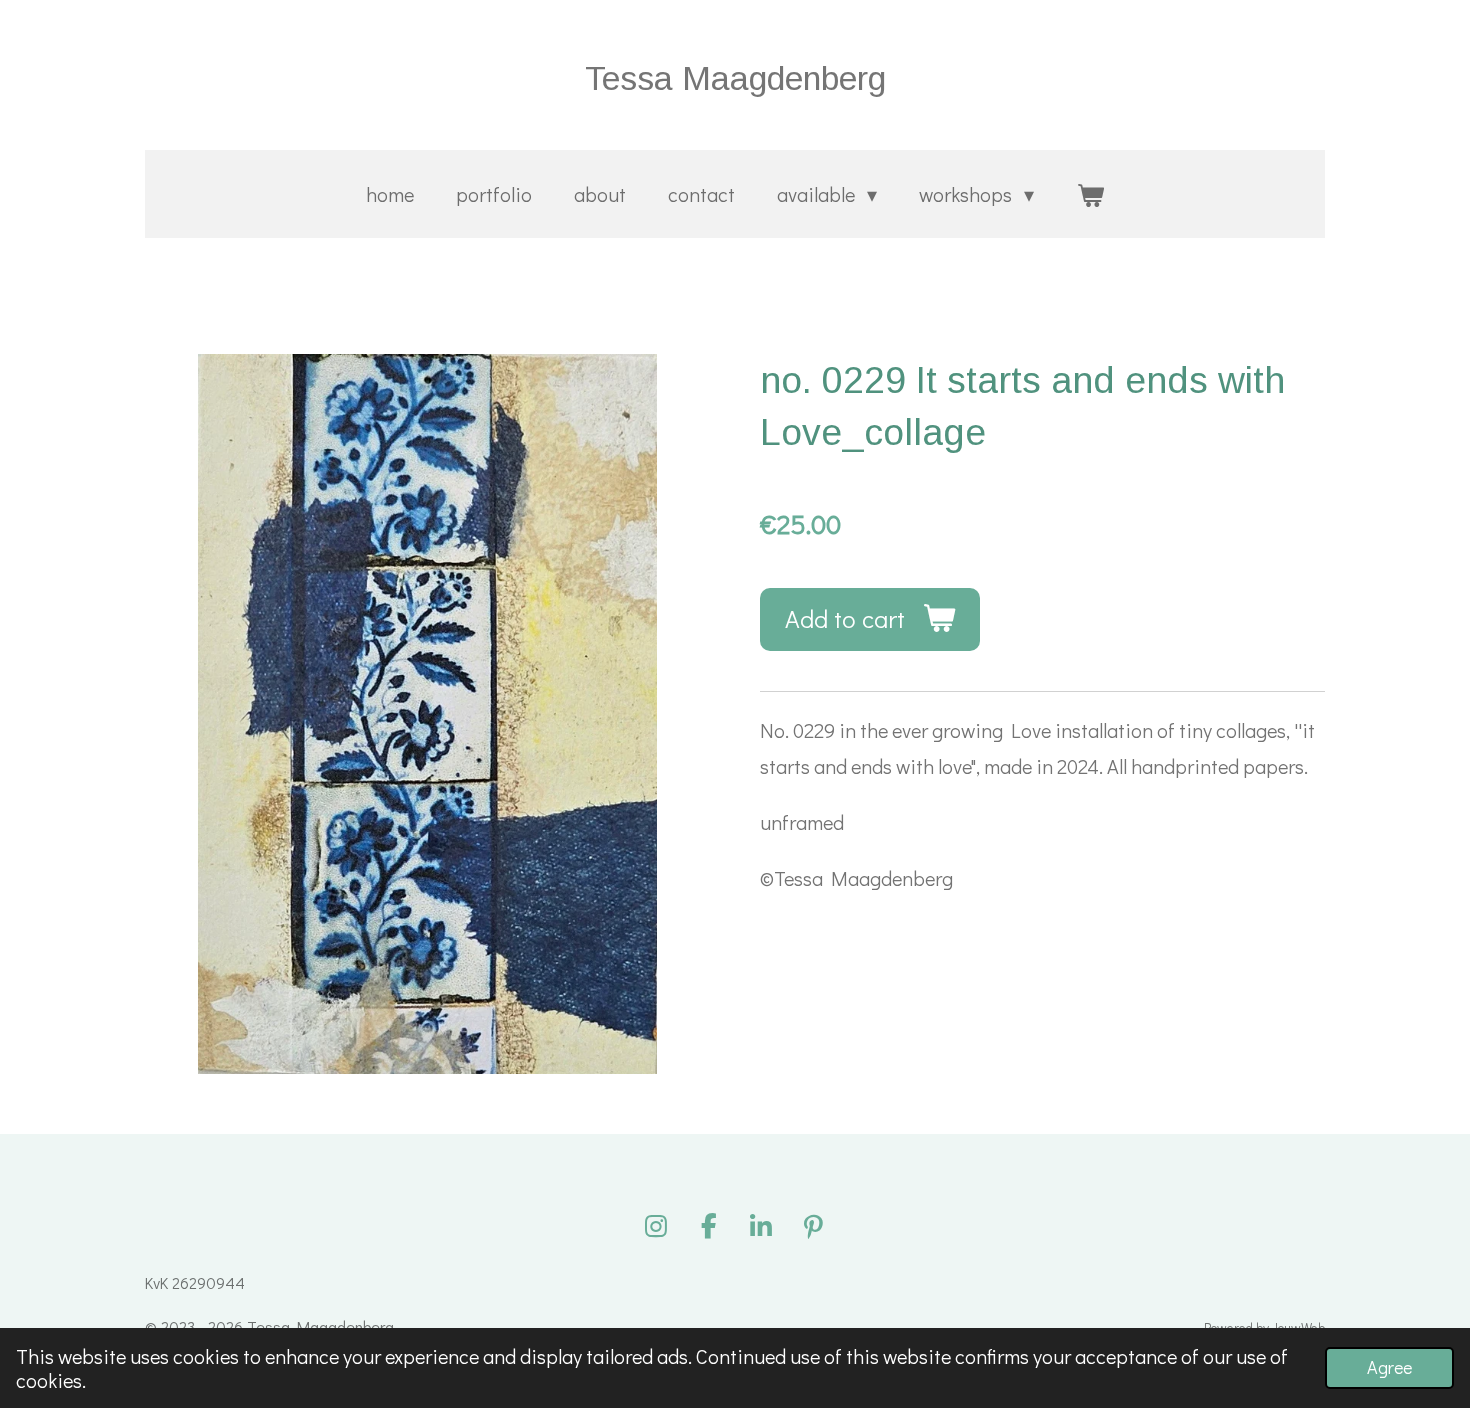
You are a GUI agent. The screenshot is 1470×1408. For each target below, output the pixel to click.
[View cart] (1090, 194)
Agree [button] (1389, 1367)
